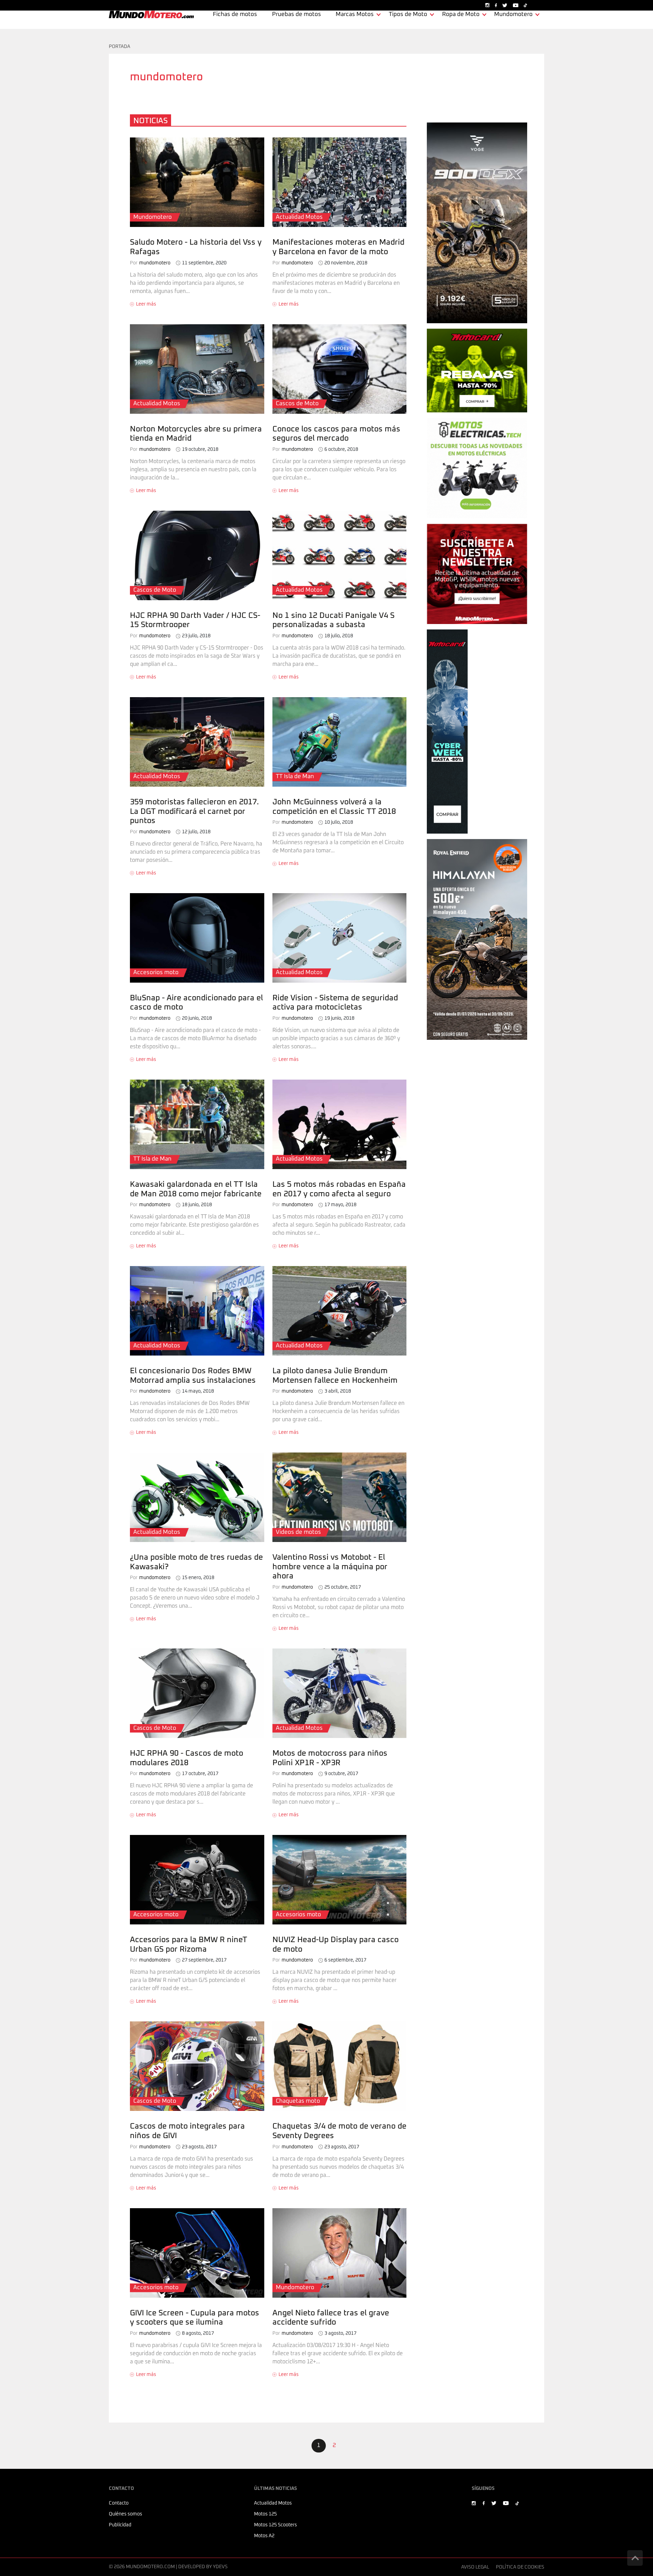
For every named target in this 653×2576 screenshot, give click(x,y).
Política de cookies (520, 2567)
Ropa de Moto (461, 14)
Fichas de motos (235, 14)
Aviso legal (475, 2567)
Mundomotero (513, 14)
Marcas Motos (355, 14)
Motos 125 (265, 2514)
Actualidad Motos (273, 2503)
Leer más (146, 304)
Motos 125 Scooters (275, 2525)
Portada (120, 47)
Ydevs (220, 2567)
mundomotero (150, 263)
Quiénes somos (125, 2514)
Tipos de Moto (408, 14)
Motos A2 (264, 2536)
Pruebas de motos (297, 14)
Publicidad (120, 2525)
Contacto (119, 2503)
